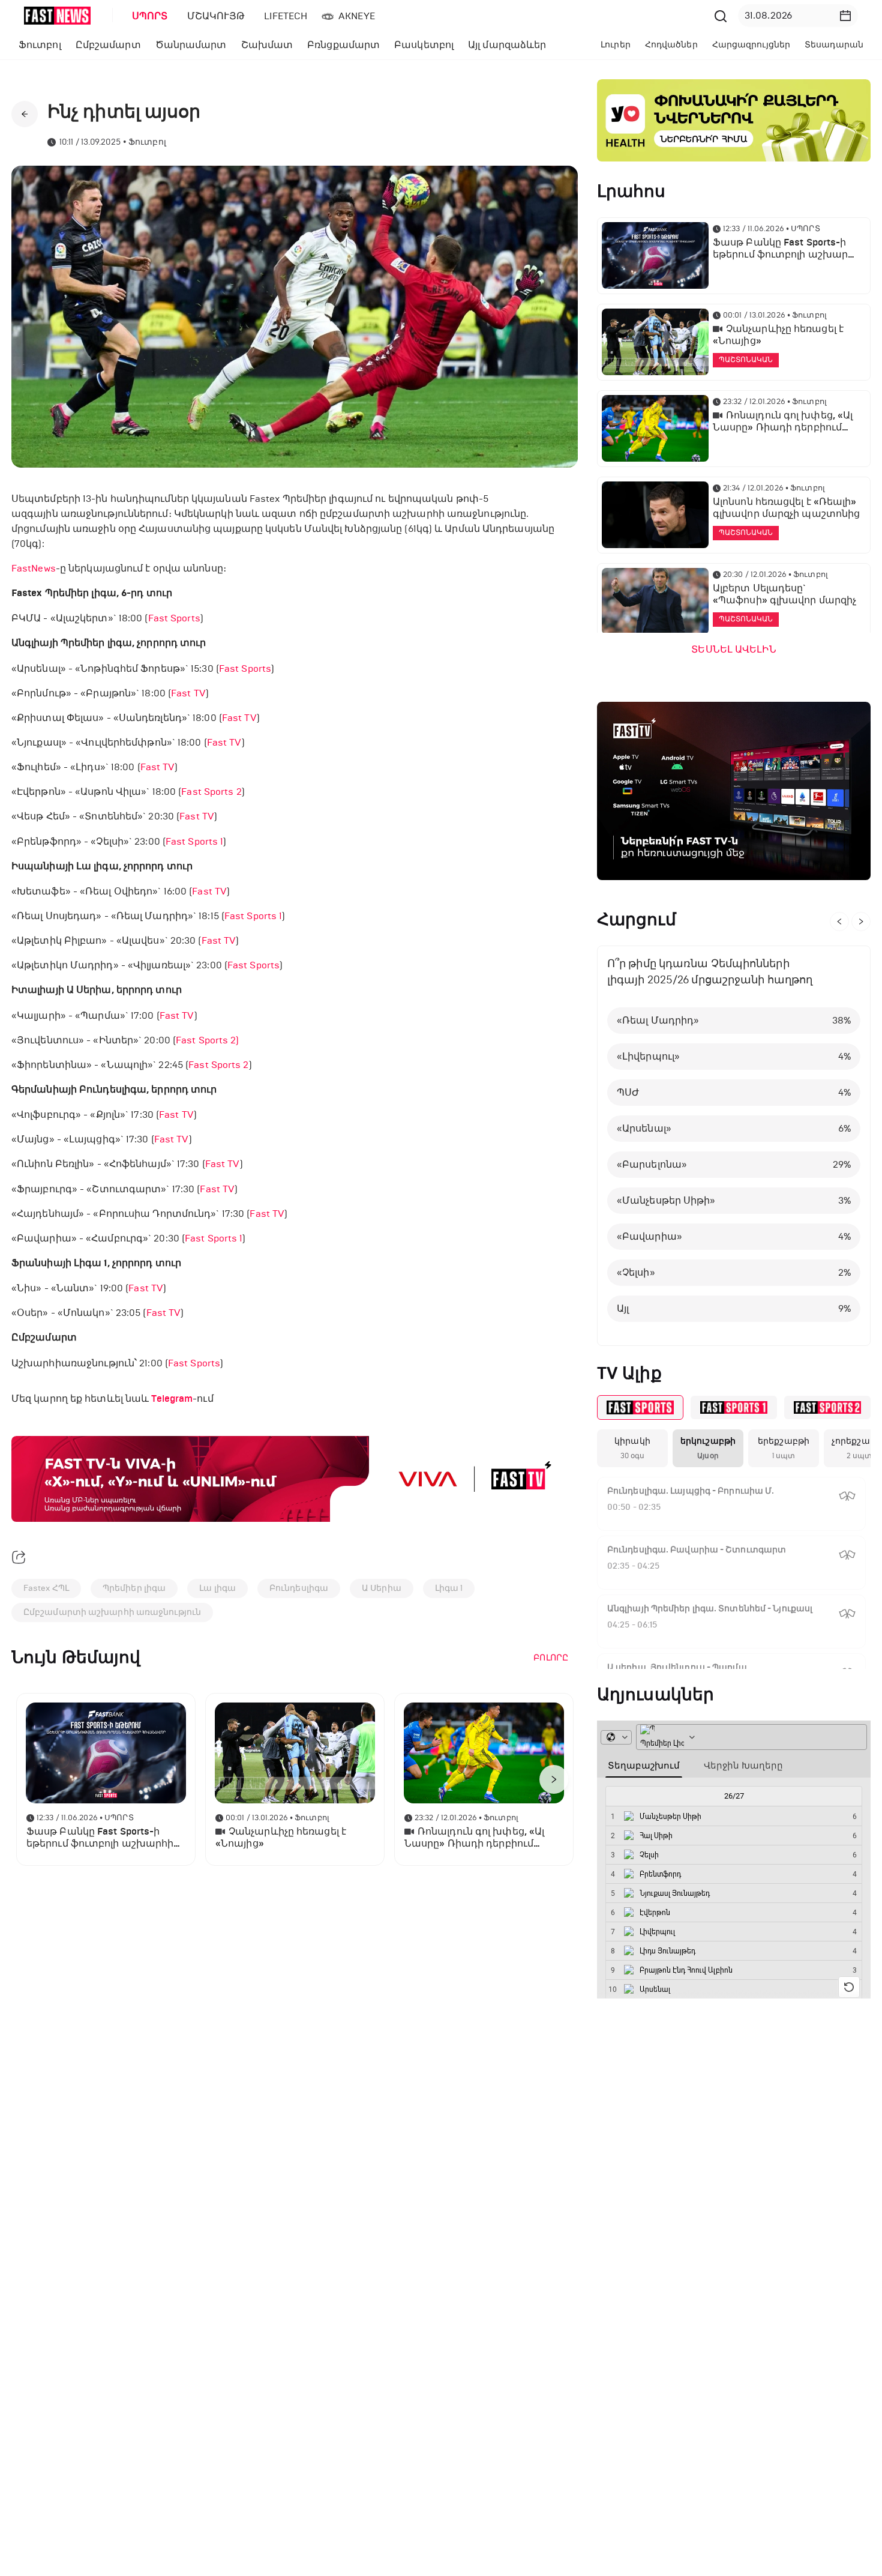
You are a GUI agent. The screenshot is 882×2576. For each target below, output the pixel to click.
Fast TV (188, 693)
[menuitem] (148, 16)
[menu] (416, 16)
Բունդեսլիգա (299, 1588)
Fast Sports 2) (207, 1040)
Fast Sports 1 (194, 841)
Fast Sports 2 (211, 792)
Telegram (172, 1399)
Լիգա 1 (449, 1588)
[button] (845, 16)
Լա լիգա (217, 1588)
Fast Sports (174, 618)
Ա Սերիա (382, 1588)
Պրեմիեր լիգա (134, 1588)
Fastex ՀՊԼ (46, 1588)
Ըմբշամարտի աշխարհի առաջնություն (112, 1612)
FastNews (34, 568)
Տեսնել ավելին (733, 650)
